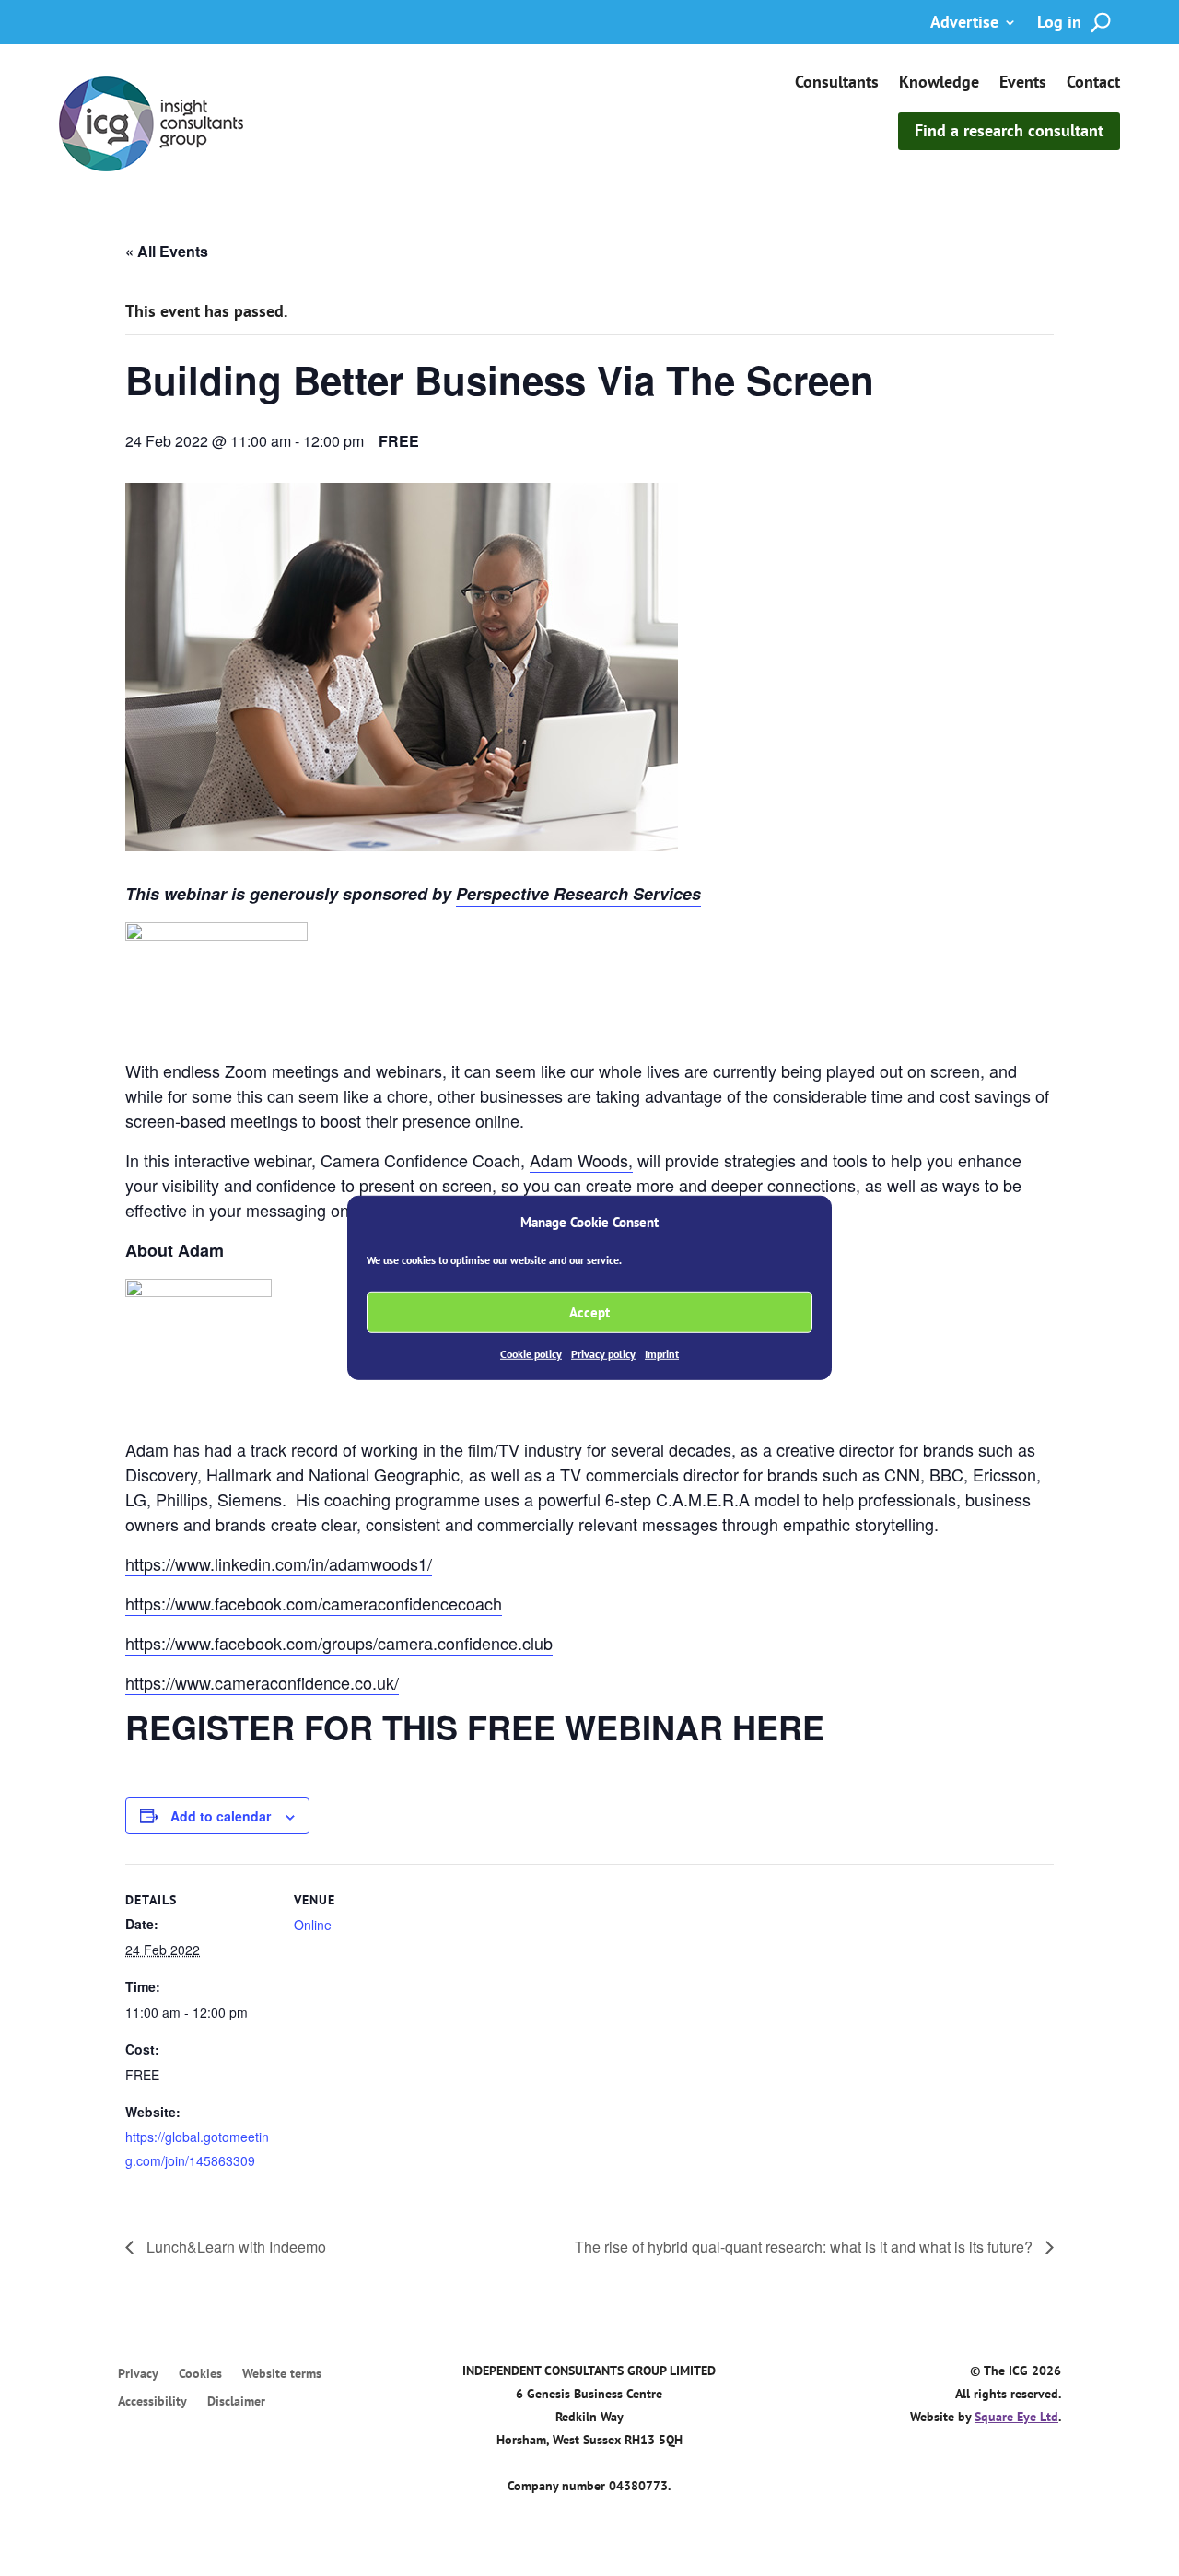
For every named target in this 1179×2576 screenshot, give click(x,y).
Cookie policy (531, 1354)
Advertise (964, 24)
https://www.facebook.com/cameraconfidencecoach (314, 1603)
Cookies (200, 2374)
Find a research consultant (1009, 130)
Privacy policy (603, 1354)
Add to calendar (221, 1816)
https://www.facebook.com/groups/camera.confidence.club (339, 1643)
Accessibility (152, 2402)
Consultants (837, 84)
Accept (589, 1312)
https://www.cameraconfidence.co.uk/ (262, 1682)
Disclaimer (236, 2402)
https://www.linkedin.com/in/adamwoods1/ (279, 1563)
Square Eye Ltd (1016, 2417)
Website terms (282, 2374)
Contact (1093, 84)
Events (1023, 84)
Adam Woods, (581, 1160)
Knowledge (939, 84)
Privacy (138, 2374)
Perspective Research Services (578, 894)
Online (313, 1925)
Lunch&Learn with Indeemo (234, 2247)
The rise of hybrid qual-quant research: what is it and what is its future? (805, 2247)
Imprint (662, 1354)
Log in (1059, 24)
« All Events (167, 251)
